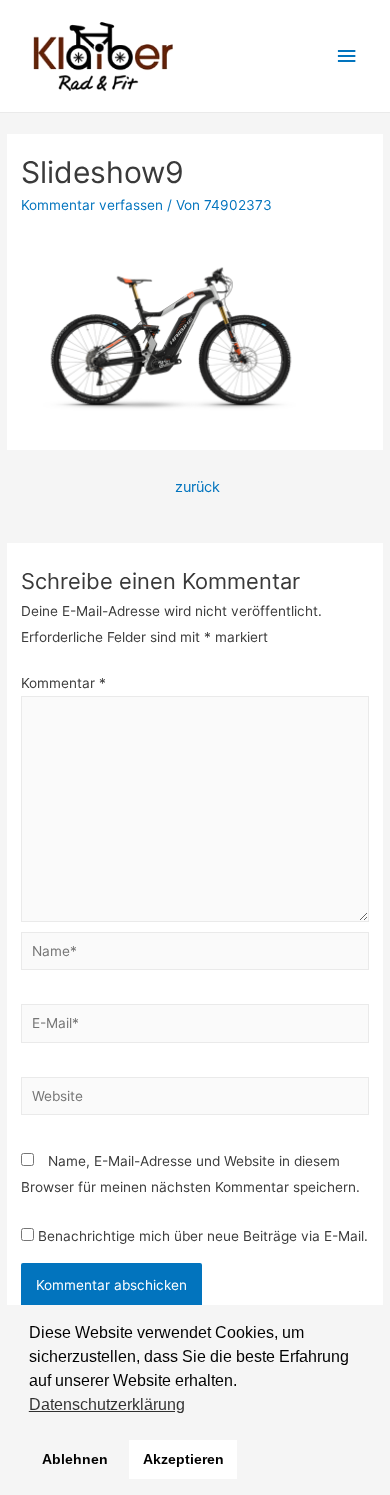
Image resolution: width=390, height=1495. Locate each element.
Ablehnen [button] (75, 1459)
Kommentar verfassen (92, 205)
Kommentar (63, 683)
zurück (197, 487)
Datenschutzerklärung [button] (107, 1404)
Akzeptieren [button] (183, 1459)
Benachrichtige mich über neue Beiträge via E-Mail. (203, 1236)
